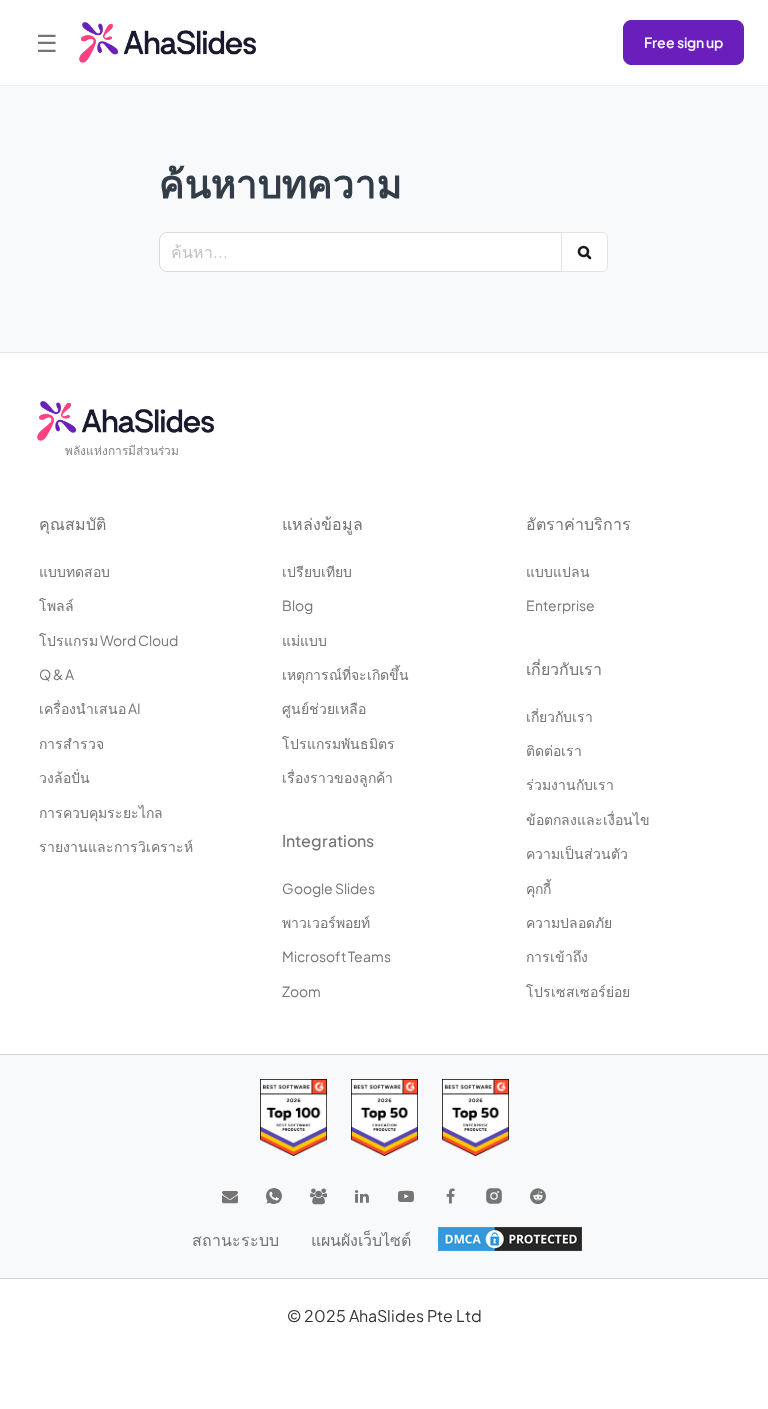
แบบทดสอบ (74, 571)
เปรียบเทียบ (317, 571)
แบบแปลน (558, 571)
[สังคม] (318, 1196)
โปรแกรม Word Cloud (108, 640)
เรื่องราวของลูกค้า (337, 777)
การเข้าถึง (557, 956)
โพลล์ (56, 605)
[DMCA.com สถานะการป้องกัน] (510, 1239)
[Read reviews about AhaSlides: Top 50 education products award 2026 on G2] (384, 1117)
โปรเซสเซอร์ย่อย (578, 991)
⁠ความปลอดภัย (569, 922)
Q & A (56, 674)
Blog (297, 605)
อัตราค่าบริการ (578, 523)
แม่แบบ (304, 640)
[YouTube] (406, 1196)
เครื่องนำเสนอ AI (90, 708)
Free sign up (683, 42)
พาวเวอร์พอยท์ (326, 922)
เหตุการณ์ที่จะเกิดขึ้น (345, 674)
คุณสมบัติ (72, 523)
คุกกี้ (538, 888)
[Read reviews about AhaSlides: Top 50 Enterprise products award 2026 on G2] (475, 1117)
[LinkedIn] (362, 1196)
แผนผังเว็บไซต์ (361, 1239)
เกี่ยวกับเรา (559, 716)
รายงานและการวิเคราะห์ (116, 846)
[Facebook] (450, 1196)
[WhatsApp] (274, 1196)
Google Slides (328, 888)
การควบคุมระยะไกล (101, 812)
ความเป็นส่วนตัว (577, 853)
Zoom (301, 991)
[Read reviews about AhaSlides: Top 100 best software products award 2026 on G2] (293, 1117)
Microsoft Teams (336, 956)
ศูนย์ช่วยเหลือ (324, 708)
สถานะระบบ (235, 1239)
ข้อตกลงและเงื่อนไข (588, 819)
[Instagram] (494, 1196)
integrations (328, 840)
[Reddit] (538, 1196)
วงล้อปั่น (64, 777)
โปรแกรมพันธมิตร (338, 743)
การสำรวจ (71, 743)
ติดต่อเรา (554, 750)
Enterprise (560, 605)
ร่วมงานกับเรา (570, 784)
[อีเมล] (230, 1196)
